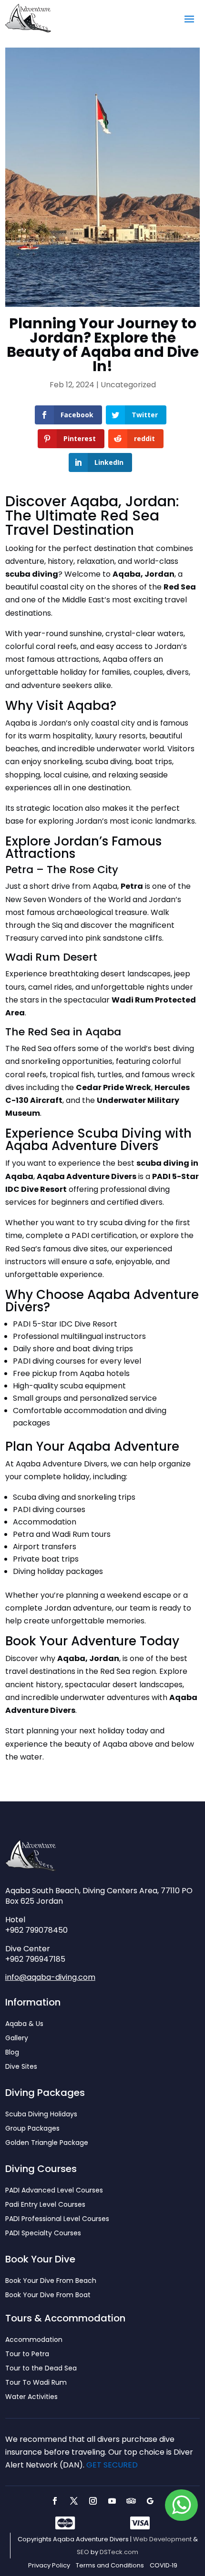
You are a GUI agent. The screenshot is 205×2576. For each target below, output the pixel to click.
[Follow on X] (74, 2501)
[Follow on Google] (150, 2501)
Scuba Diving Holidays (41, 2115)
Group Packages (32, 2129)
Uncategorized (128, 385)
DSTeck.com (119, 2552)
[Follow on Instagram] (93, 2501)
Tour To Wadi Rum (36, 2383)
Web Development (162, 2539)
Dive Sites (21, 2067)
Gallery (17, 2039)
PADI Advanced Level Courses (54, 2191)
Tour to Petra (27, 2355)
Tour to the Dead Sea (41, 2369)
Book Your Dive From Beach (51, 2281)
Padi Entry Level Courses (45, 2205)
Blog (12, 2053)
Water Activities (31, 2397)
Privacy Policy (49, 2566)
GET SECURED (112, 2465)
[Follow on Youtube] (112, 2501)
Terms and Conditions (110, 2566)
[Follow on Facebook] (55, 2501)
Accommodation (34, 2340)
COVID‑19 (164, 2566)
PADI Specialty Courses (43, 2234)
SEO (83, 2552)
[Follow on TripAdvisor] (131, 2501)
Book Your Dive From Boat (48, 2296)
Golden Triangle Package (47, 2143)
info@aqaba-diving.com (50, 1977)
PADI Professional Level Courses (57, 2219)
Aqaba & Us (24, 2024)
